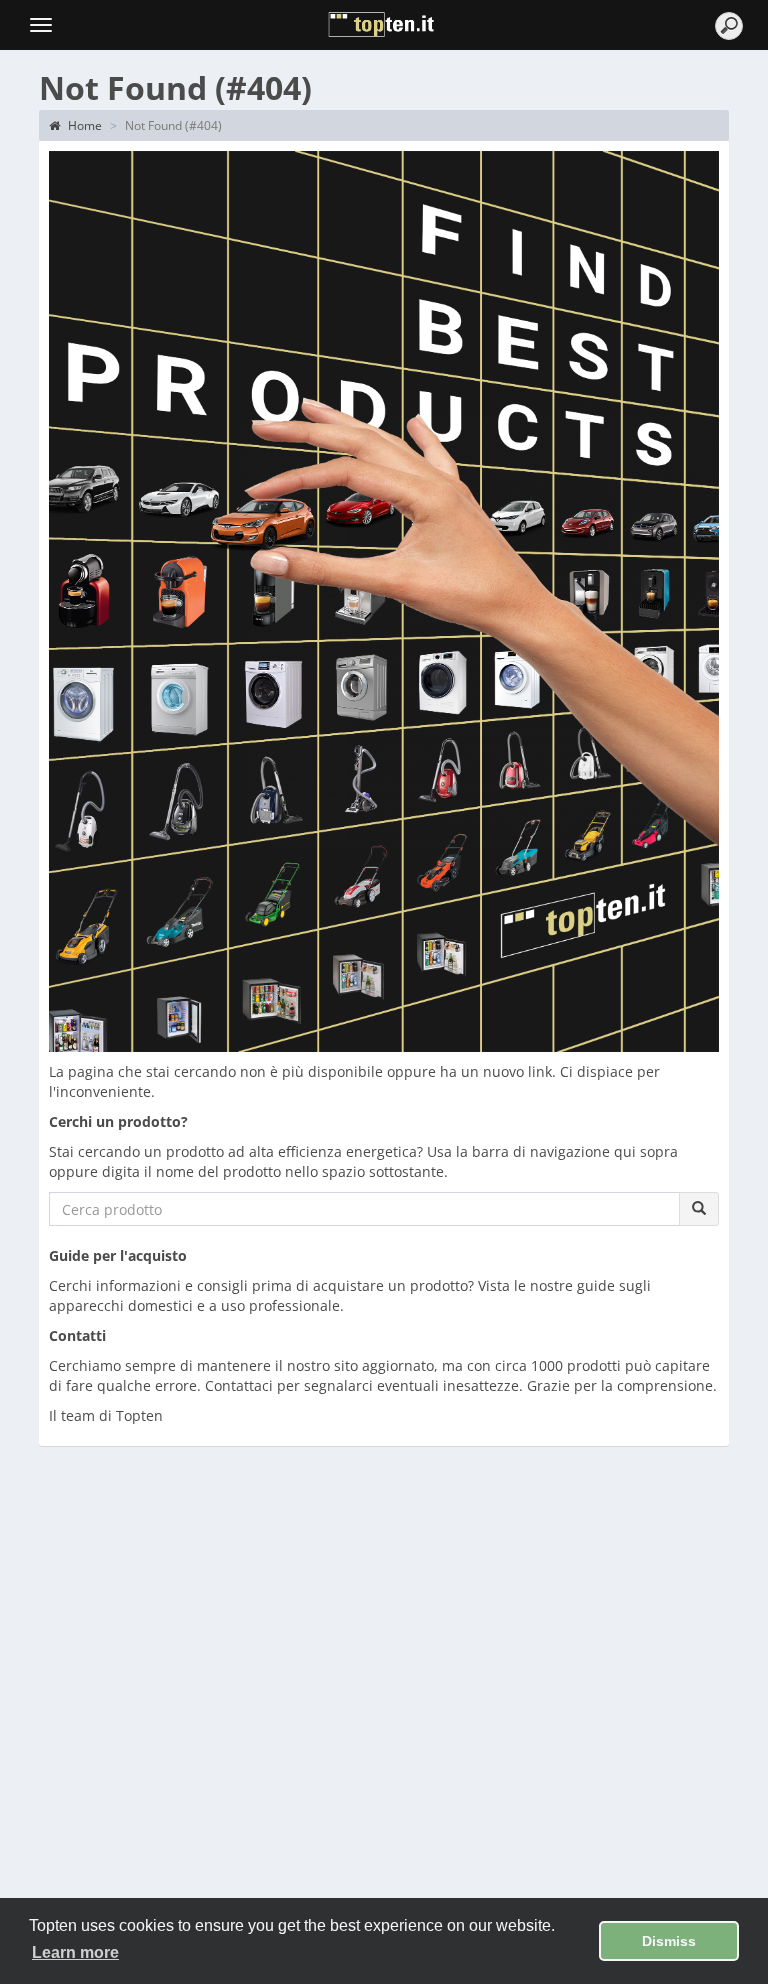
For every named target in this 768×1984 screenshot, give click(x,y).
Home (83, 125)
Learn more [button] (75, 1952)
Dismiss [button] (669, 1941)
